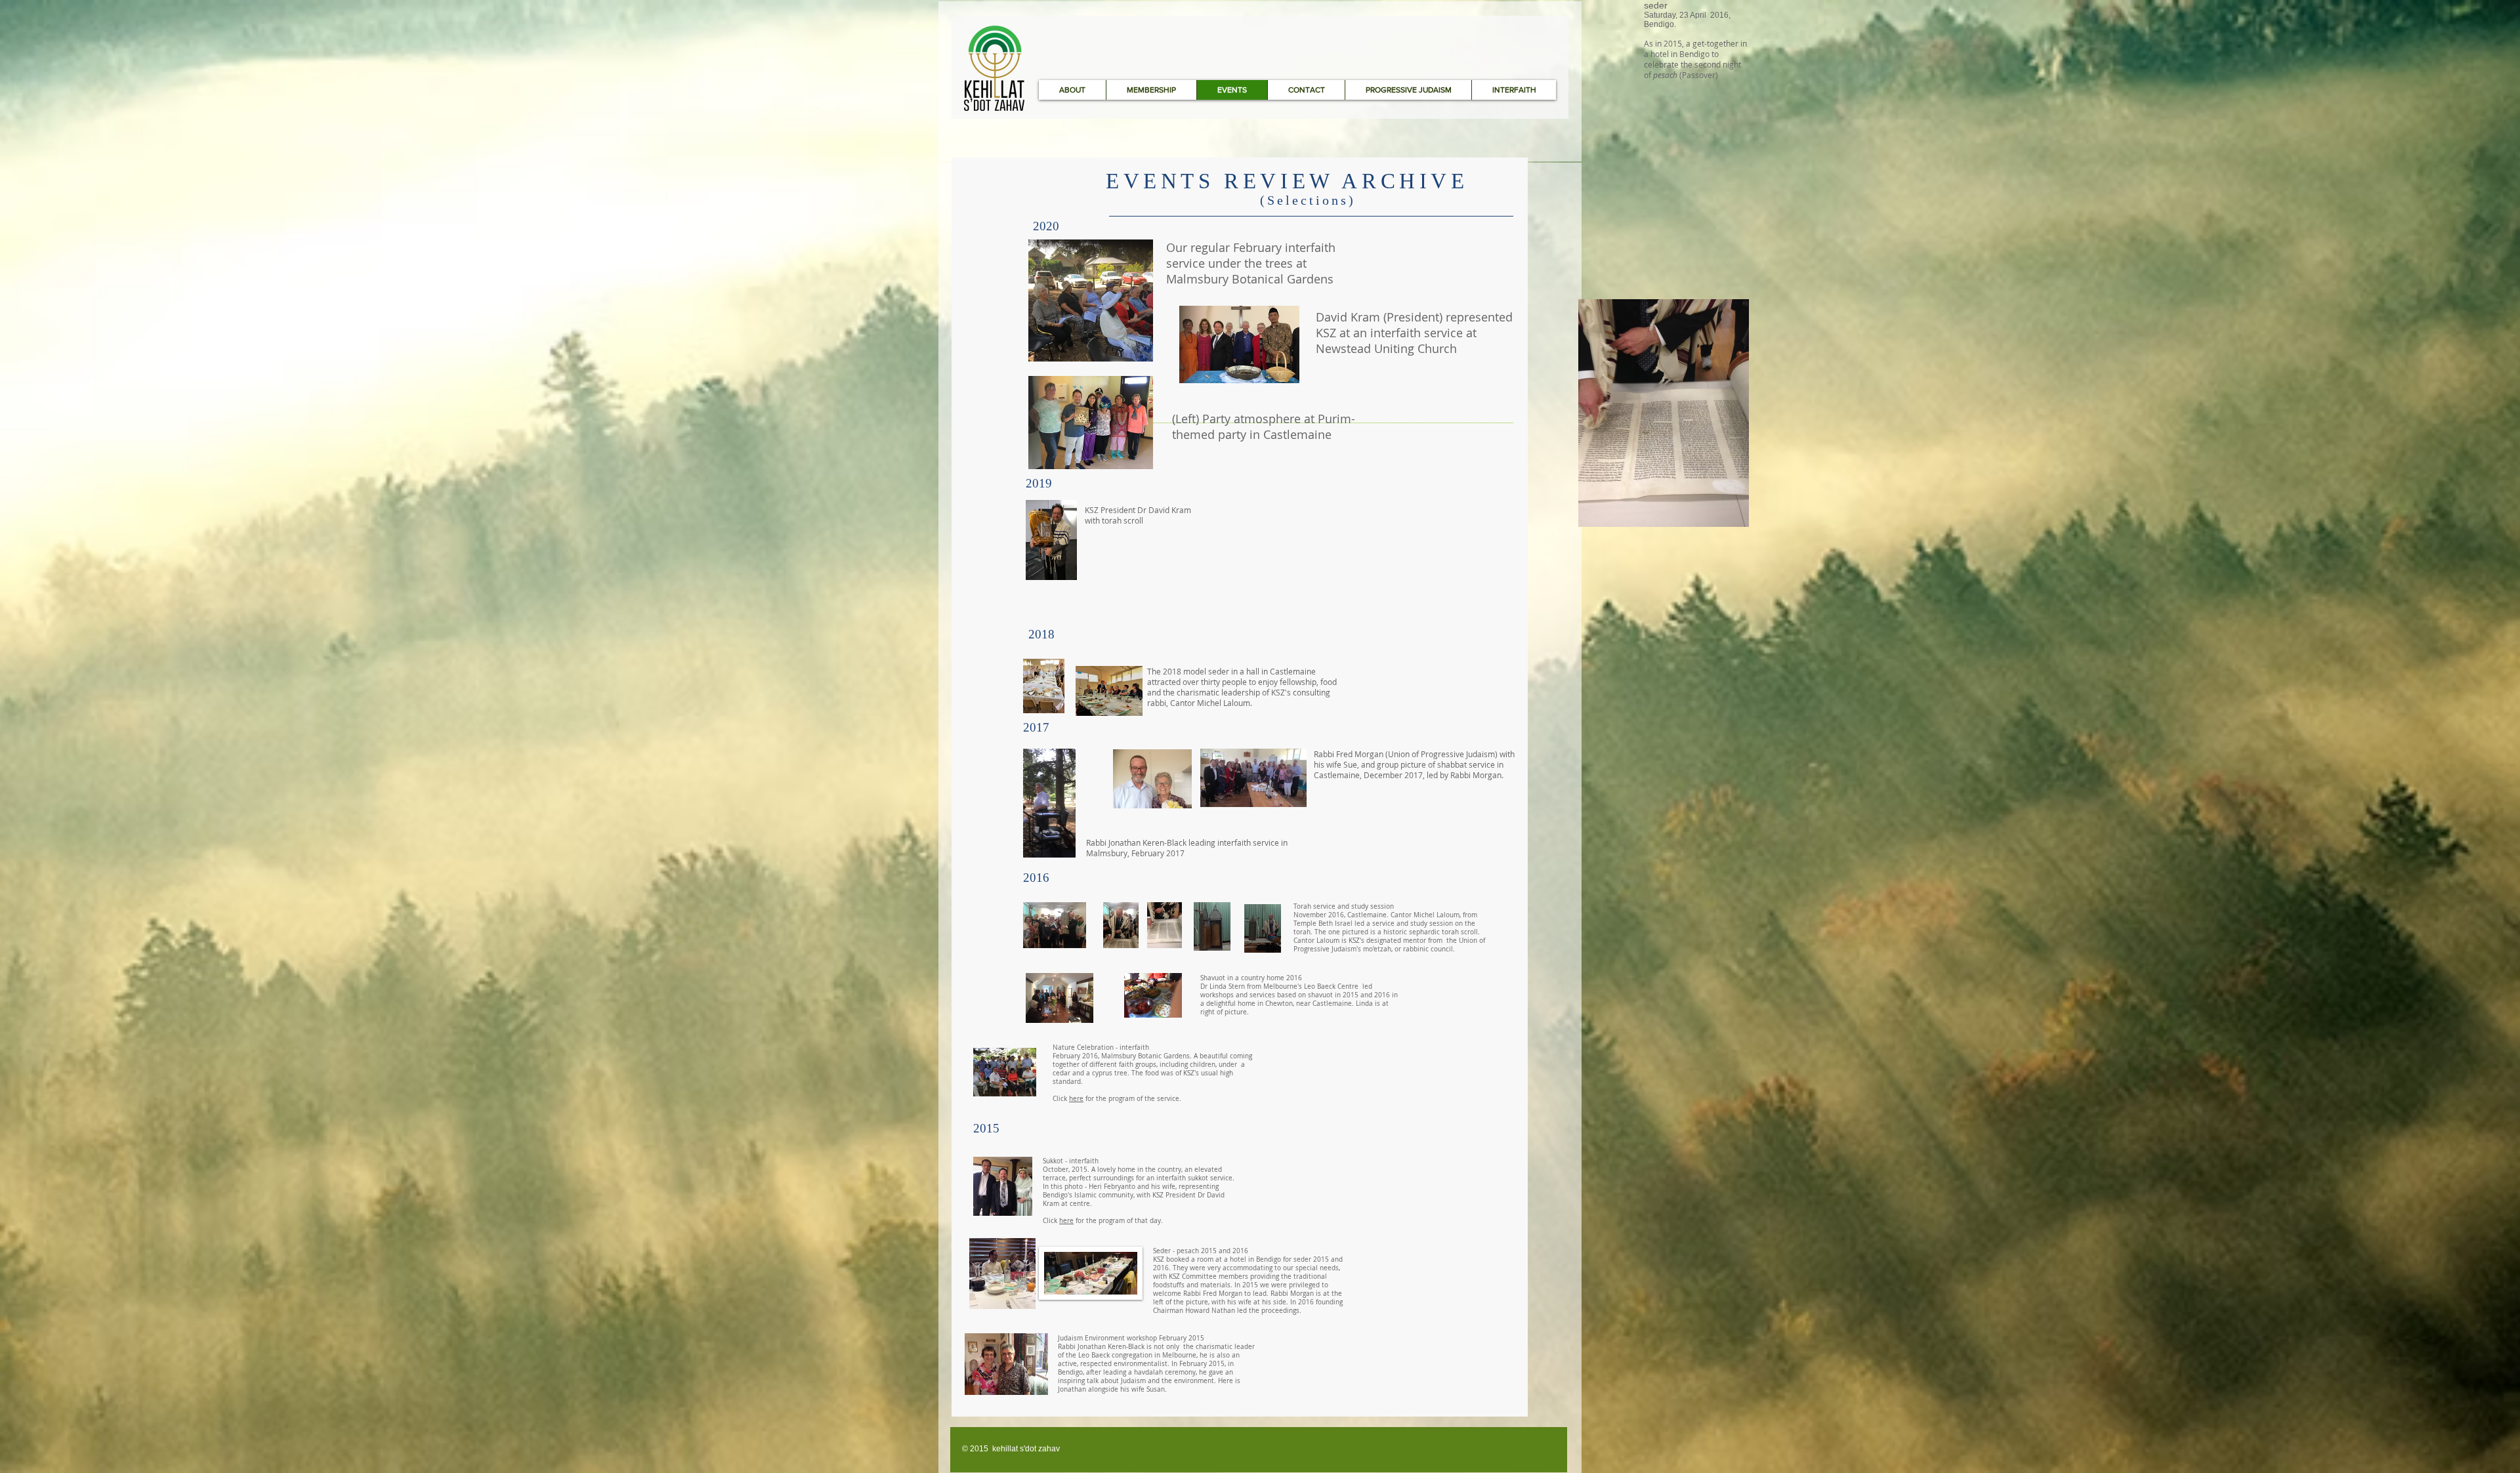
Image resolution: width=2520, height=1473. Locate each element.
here (1076, 1099)
